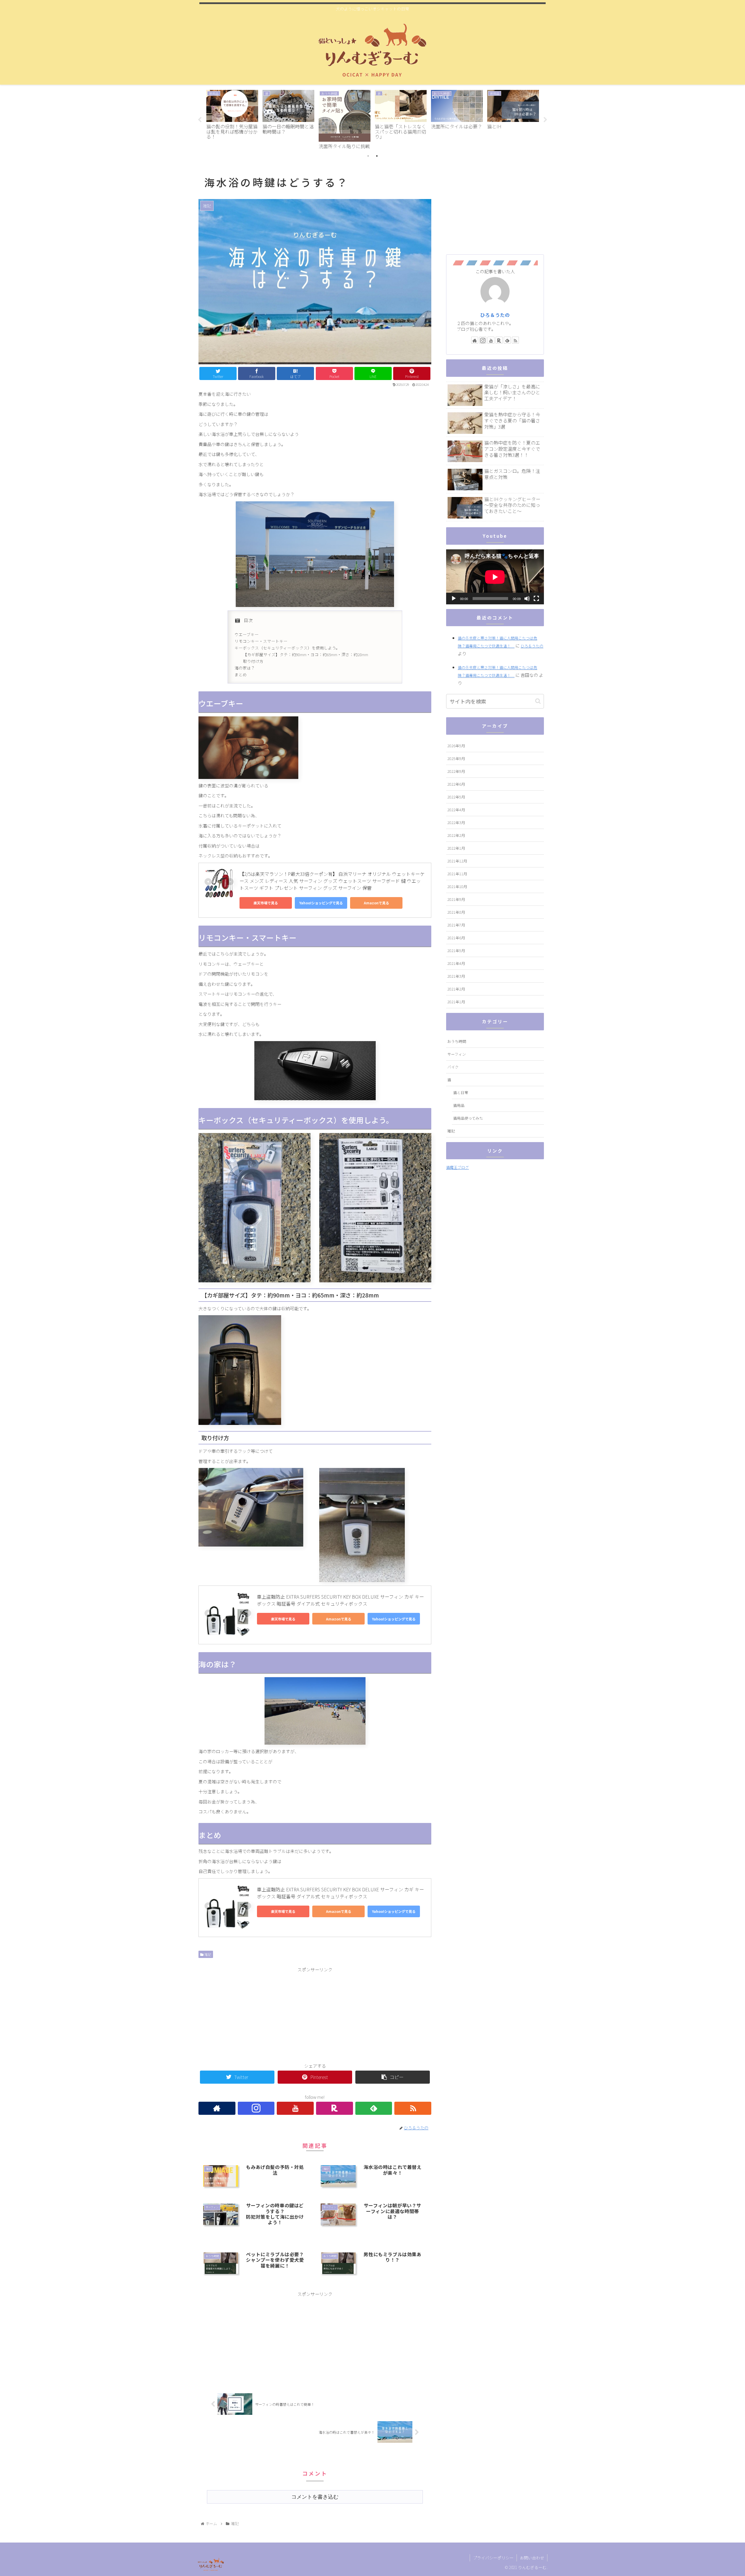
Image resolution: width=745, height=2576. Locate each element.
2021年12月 (457, 861)
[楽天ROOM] (335, 2108)
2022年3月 (456, 822)
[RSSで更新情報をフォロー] (413, 2108)
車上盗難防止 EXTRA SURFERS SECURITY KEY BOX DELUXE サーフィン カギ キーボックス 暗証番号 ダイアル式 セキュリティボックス (340, 1600)
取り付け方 (253, 661)
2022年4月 (456, 810)
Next (545, 120)
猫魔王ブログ (457, 1167)
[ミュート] (527, 599)
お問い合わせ (532, 2558)
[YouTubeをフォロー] (295, 2108)
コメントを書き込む (315, 2497)
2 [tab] (377, 156)
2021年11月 (457, 874)
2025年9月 (456, 758)
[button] (538, 701)
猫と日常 (461, 1092)
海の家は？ (245, 668)
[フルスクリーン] (536, 599)
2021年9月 (456, 899)
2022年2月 (456, 835)
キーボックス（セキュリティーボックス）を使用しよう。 (287, 648)
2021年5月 (456, 950)
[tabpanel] (232, 119)
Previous (200, 120)
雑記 (207, 1954)
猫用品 (459, 1105)
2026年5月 (456, 746)
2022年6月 (456, 784)
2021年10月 (457, 886)
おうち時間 (457, 1041)
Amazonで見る (376, 903)
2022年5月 (456, 797)
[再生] (454, 599)
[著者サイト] (217, 2108)
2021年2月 (456, 989)
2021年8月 (456, 912)
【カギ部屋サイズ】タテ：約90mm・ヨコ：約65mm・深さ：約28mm (306, 654)
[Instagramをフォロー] (256, 2108)
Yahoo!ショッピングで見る (321, 903)
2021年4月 (456, 963)
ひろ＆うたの (495, 315)
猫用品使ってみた (468, 1118)
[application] (495, 577)
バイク (453, 1067)
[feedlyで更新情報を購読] (374, 2108)
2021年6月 (456, 938)
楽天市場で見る (266, 903)
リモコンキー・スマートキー (261, 641)
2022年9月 (456, 771)
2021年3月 (456, 976)
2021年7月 (456, 925)
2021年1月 (456, 1002)
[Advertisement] (315, 2014)
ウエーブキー (247, 634)
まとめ (241, 674)
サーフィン (457, 1054)
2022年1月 (456, 848)
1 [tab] (368, 156)
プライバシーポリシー (493, 2558)
